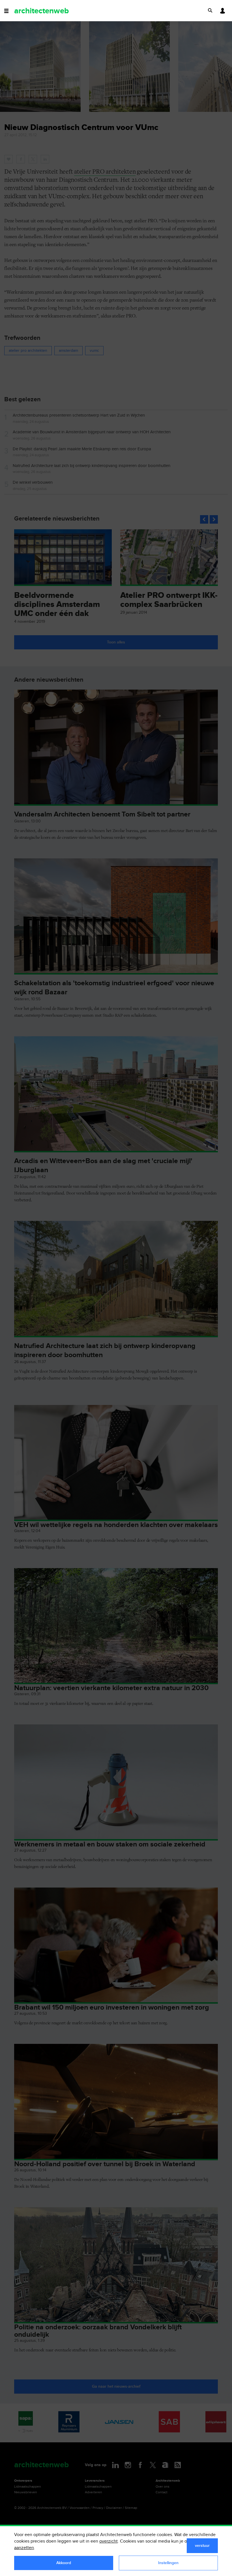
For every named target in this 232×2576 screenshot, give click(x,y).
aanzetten (24, 2548)
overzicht (109, 2541)
